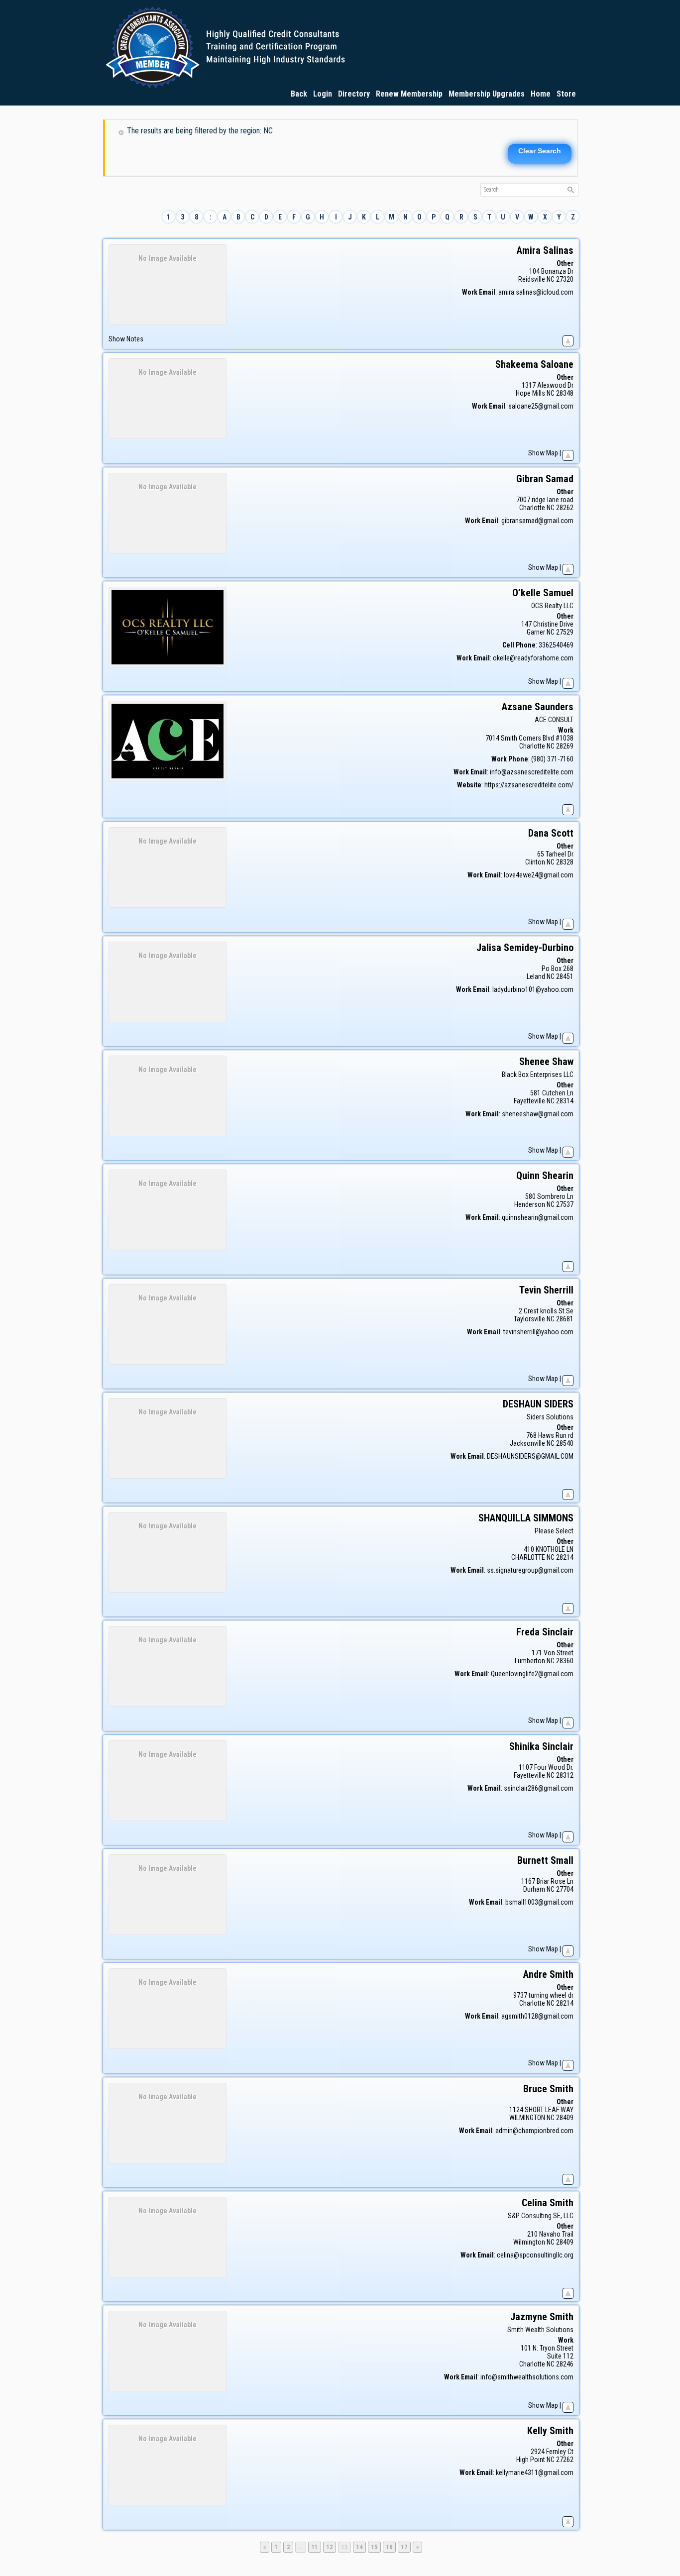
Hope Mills (530, 393)
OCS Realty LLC (552, 606)
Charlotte (532, 508)
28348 (565, 393)
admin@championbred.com (534, 2131)
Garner (536, 632)
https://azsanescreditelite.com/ (529, 785)
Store (566, 94)
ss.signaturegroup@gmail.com (530, 1570)
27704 (565, 1889)
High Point (531, 2460)
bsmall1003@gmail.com (539, 1902)
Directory (354, 94)
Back (299, 94)
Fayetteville (529, 1101)
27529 (565, 632)
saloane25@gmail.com (541, 406)
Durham (534, 1889)
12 (331, 2547)
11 (316, 2547)
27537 (565, 1204)
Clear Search (540, 151)
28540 (565, 1443)
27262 (565, 2460)
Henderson (530, 1204)
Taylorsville (529, 1319)
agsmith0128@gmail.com (537, 2016)
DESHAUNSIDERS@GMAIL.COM (530, 1456)
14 (361, 2547)
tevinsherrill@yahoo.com (538, 1332)
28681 (565, 1319)
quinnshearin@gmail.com (538, 1217)
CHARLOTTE (528, 1557)
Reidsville (532, 279)
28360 (565, 1661)
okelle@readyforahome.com (533, 658)
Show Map (543, 453)
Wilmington (529, 2242)
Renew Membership (409, 94)
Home (541, 94)
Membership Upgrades (487, 94)
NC (551, 279)
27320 (565, 279)
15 (376, 2547)
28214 (565, 1557)
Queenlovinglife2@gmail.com (532, 1674)
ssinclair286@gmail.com (539, 1788)
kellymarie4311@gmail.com (535, 2472)
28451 (565, 976)
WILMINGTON (527, 2118)
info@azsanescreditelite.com (532, 772)
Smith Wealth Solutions (540, 2330)
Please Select (554, 1531)
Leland (536, 976)
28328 (565, 862)
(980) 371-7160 (552, 759)
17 (406, 2547)
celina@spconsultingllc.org (535, 2255)
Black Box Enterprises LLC (538, 1074)
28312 (565, 1775)
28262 (565, 508)
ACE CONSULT (554, 720)
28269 (565, 746)
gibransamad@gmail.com (537, 521)
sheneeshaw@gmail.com (538, 1114)
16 (391, 2547)
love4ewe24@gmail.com (539, 875)
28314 (565, 1101)
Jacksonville (527, 1443)
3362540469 (556, 645)
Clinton (535, 862)
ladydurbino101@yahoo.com (533, 989)
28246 (565, 2364)
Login (323, 94)
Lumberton (530, 1661)
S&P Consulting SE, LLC (541, 2216)
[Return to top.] (568, 339)
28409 (565, 2118)
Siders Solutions (550, 1417)
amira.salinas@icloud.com (536, 292)
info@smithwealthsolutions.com (527, 2377)
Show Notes (126, 339)
